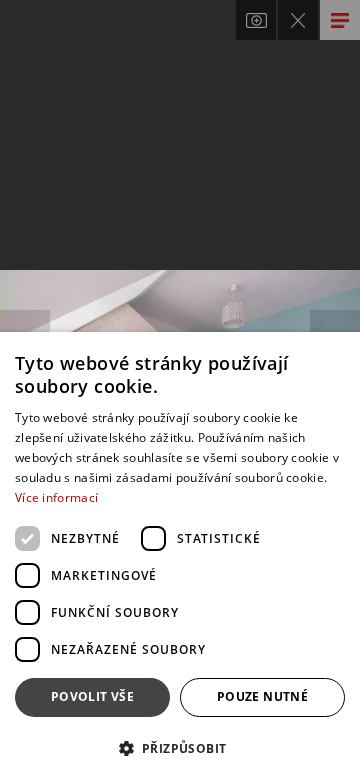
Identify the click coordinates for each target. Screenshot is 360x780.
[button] (180, 747)
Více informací (56, 497)
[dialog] (180, 556)
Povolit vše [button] (92, 696)
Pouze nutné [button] (262, 696)
